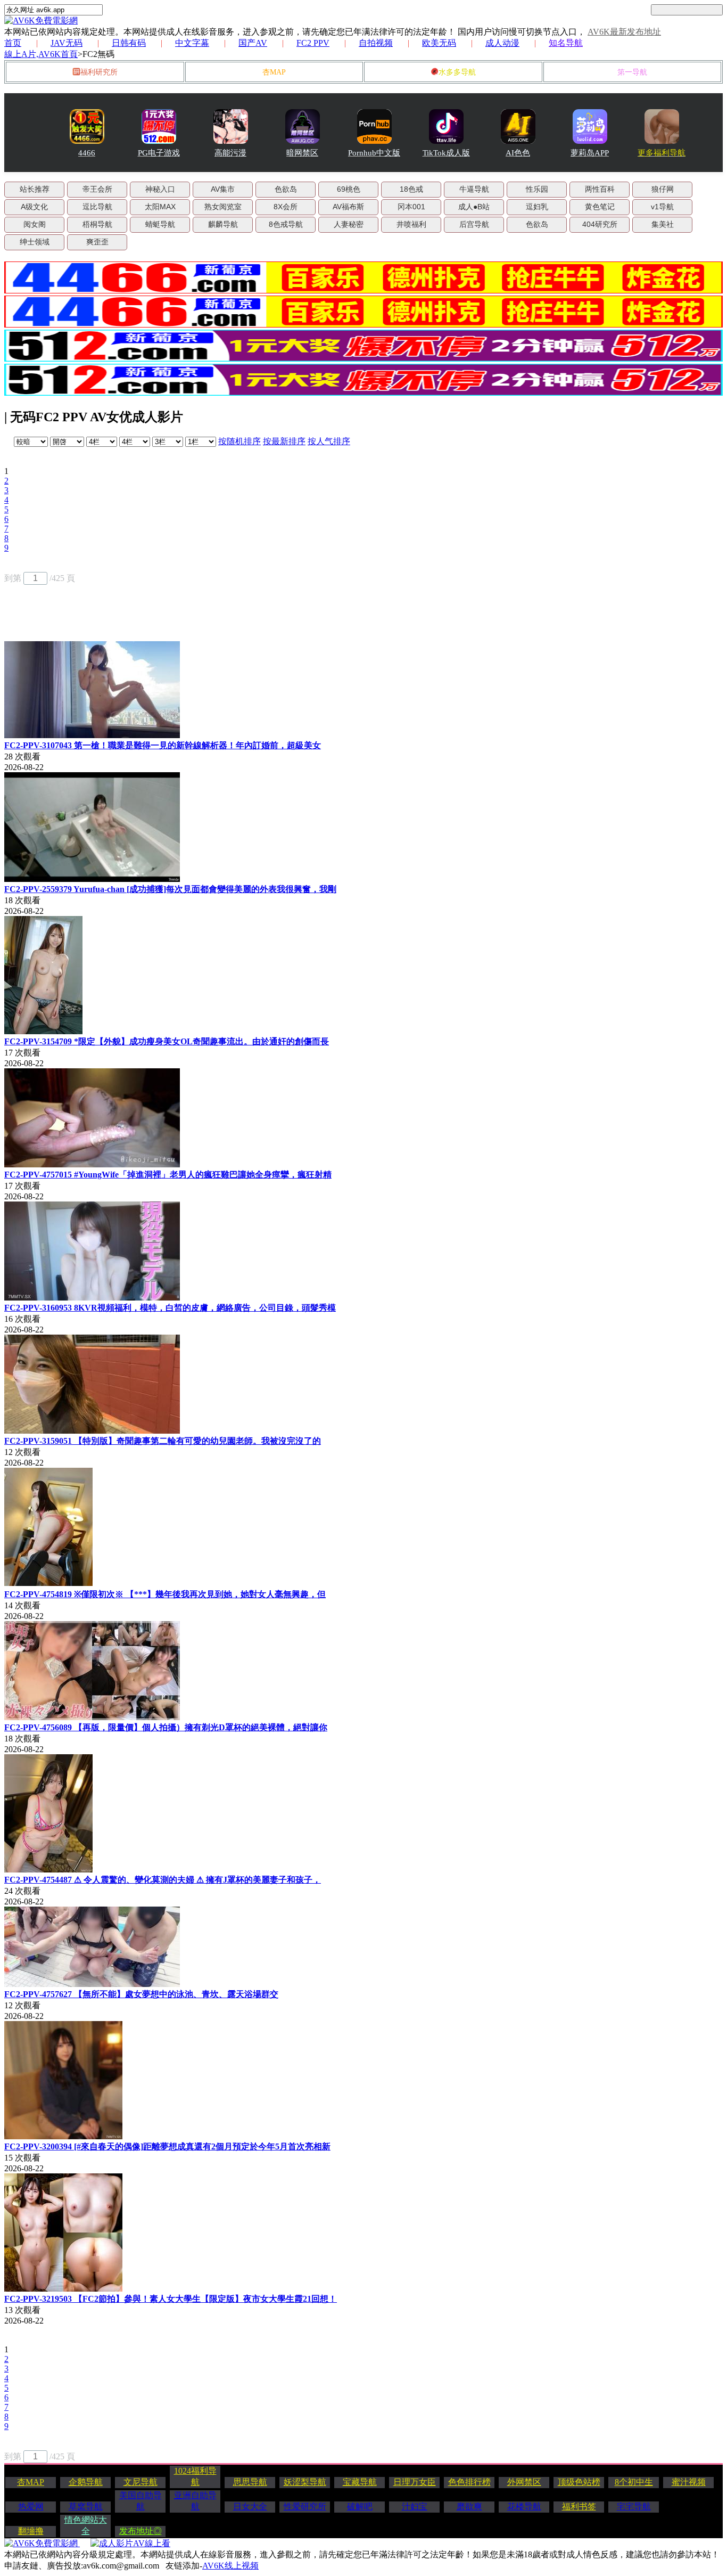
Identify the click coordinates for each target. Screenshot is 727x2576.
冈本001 (411, 207)
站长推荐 (35, 189)
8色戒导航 (286, 224)
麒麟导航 (223, 224)
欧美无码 (439, 43)
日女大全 (250, 2507)
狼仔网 (663, 189)
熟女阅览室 (223, 207)
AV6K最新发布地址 (624, 32)
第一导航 (632, 72)
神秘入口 (160, 189)
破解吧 (360, 2507)
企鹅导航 (86, 2482)
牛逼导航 (474, 189)
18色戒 (411, 189)
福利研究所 (99, 72)
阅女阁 (35, 224)
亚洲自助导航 (195, 2501)
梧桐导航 (97, 224)
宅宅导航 (634, 2507)
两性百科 (600, 189)
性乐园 (537, 189)
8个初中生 (634, 2482)
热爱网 (31, 2507)
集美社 (663, 224)
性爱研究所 (305, 2507)
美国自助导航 (141, 2501)
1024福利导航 (195, 2476)
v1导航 (662, 207)
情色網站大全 (86, 2525)
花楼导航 (524, 2507)
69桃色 (349, 189)
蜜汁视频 (689, 2482)
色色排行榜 (469, 2482)
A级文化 (34, 207)
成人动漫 (502, 43)
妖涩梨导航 (305, 2482)
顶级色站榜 (579, 2482)
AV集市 (223, 189)
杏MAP (274, 72)
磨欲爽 (469, 2507)
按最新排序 (284, 441)
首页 (13, 43)
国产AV (253, 43)
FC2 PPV (313, 43)
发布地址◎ (141, 2531)
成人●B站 (474, 207)
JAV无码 (67, 43)
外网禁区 (524, 2482)
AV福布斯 (348, 207)
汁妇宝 (415, 2507)
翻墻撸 (31, 2531)
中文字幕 (192, 43)
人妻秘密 (349, 224)
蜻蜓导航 (160, 224)
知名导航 (566, 43)
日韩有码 (129, 43)
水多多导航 (457, 72)
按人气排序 (329, 441)
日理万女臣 (415, 2482)
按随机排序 (239, 441)
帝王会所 (97, 189)
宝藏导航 (360, 2482)
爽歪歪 (97, 242)
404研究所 (600, 224)
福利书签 (579, 2507)
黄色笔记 (600, 207)
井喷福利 (411, 224)
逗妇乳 (537, 207)
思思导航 (250, 2482)
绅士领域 (35, 242)
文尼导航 (141, 2482)
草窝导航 (86, 2507)
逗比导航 (97, 207)
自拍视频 (376, 43)
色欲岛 (286, 189)
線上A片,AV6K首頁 (41, 54)
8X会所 (286, 207)
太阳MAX (160, 207)
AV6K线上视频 (230, 2566)
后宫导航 (474, 224)
